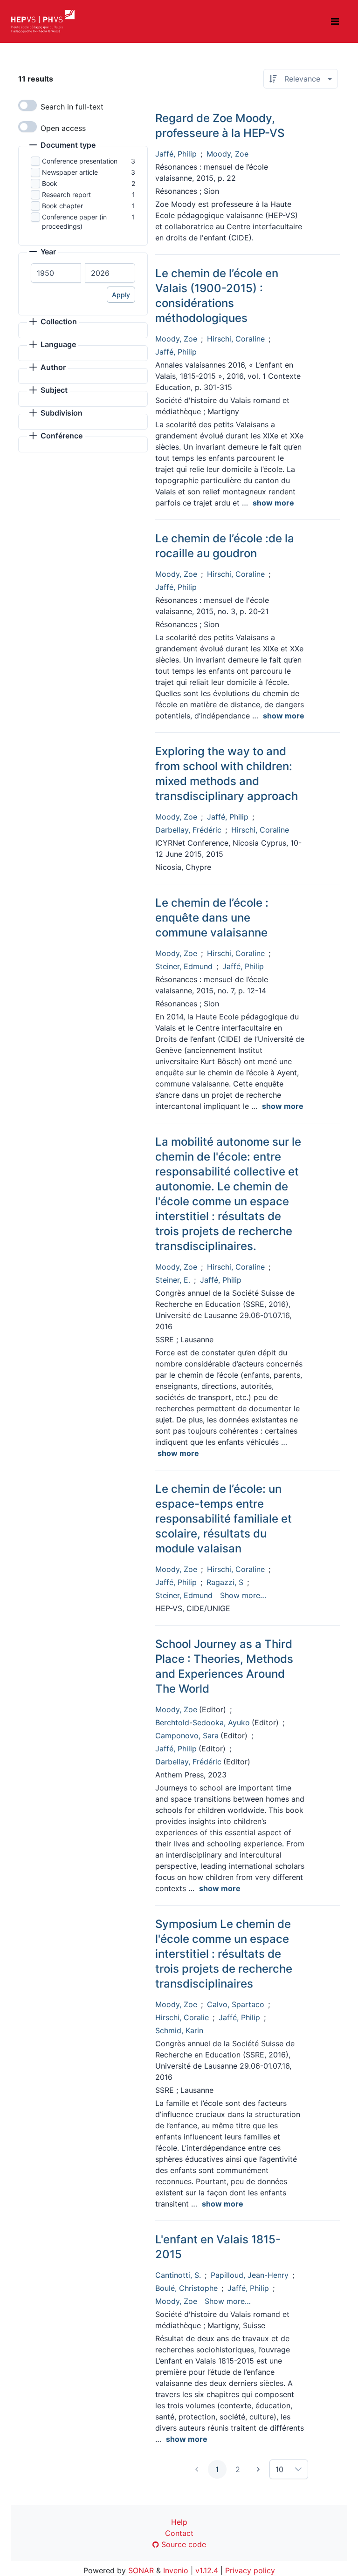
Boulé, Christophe (186, 2288)
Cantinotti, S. (178, 2275)
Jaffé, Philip (176, 154)
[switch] (28, 105)
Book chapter (62, 206)
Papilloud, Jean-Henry (250, 2275)
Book (50, 183)
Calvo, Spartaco (236, 2004)
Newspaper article (70, 172)
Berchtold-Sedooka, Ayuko (203, 1722)
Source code (182, 2544)
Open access (63, 128)
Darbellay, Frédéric (188, 830)
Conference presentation (80, 161)
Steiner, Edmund (184, 966)
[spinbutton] (56, 273)
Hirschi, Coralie (182, 2017)
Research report (66, 195)
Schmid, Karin (179, 2030)
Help (179, 2522)
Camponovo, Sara (187, 1736)
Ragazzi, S (225, 1582)
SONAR (141, 2570)
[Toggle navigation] (335, 21)
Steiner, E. (173, 1280)
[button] (62, 146)
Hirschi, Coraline (236, 339)
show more (273, 503)
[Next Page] (258, 2469)
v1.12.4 (207, 2570)
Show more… (243, 1595)
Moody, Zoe (227, 154)
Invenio (176, 2570)
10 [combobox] (279, 2469)
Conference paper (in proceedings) (74, 222)
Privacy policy (250, 2570)
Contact (179, 2533)
